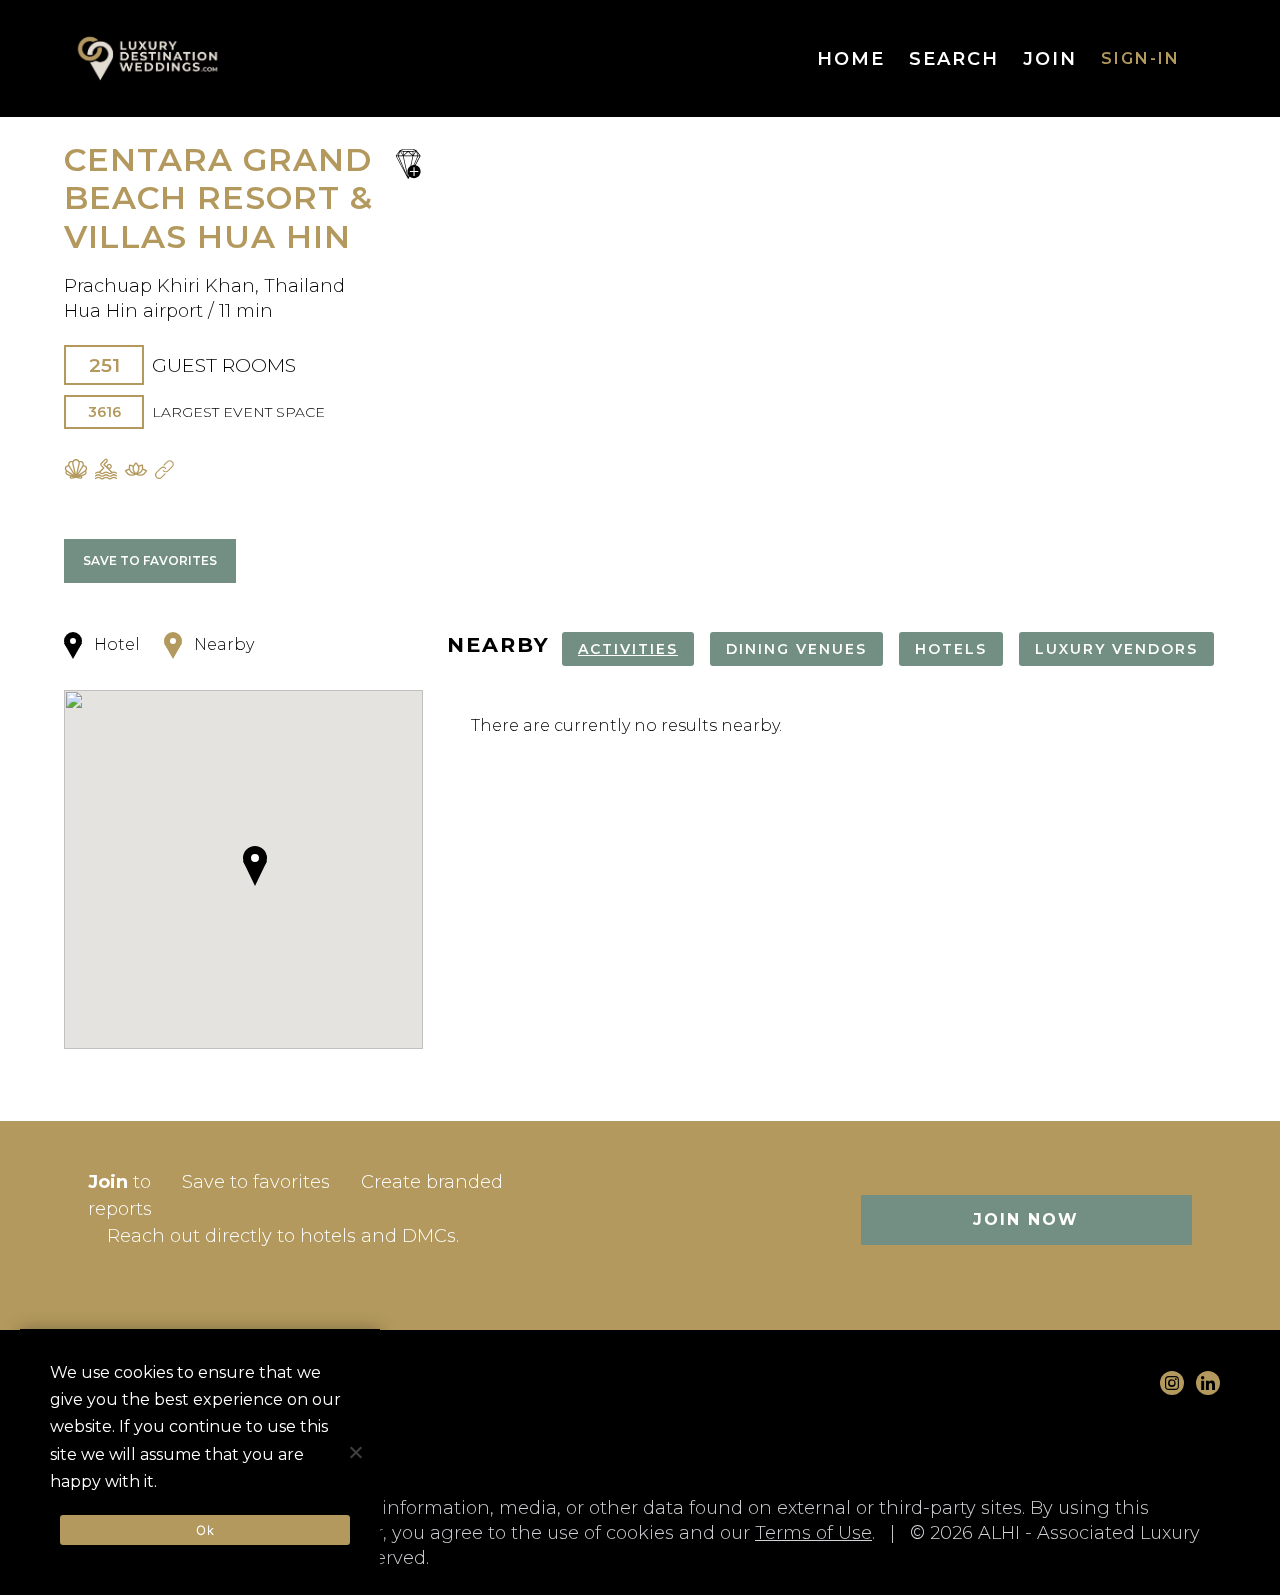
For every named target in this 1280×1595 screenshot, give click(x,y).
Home (851, 59)
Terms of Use (813, 1533)
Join (1050, 59)
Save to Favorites (150, 560)
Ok (205, 1530)
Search (954, 59)
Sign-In (1140, 58)
